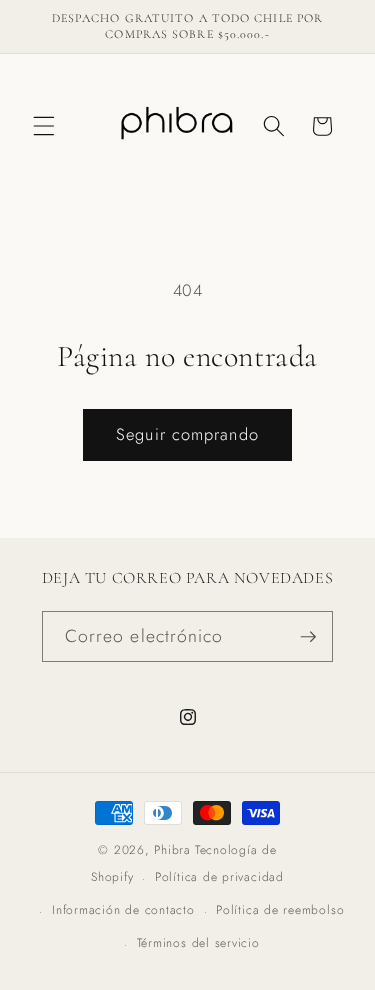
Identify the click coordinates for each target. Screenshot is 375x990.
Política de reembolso (280, 910)
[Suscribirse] (308, 637)
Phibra (172, 850)
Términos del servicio (198, 943)
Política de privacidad (219, 877)
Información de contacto (123, 910)
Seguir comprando (187, 434)
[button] (44, 126)
